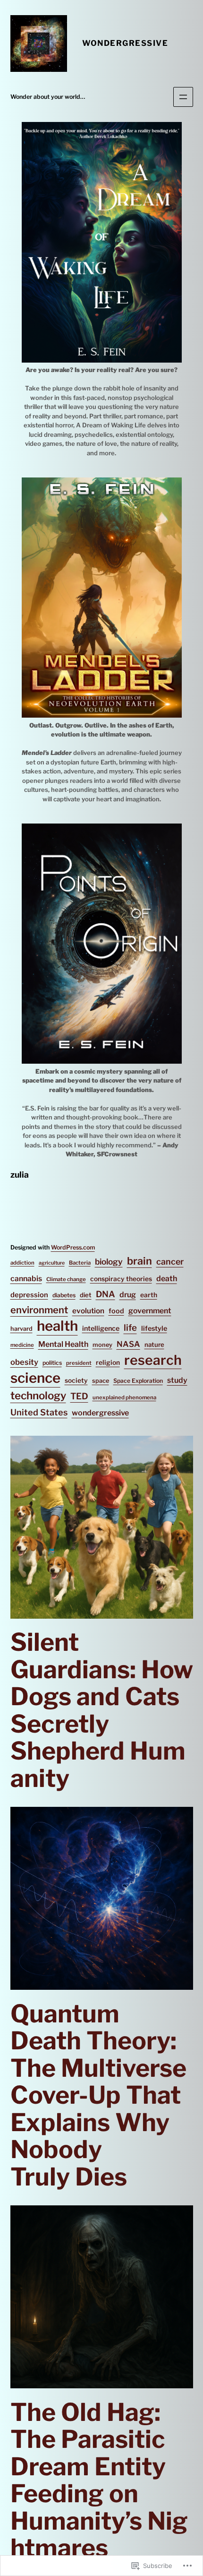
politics (52, 1363)
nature (154, 1344)
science (35, 1378)
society (76, 1380)
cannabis (26, 1279)
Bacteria (80, 1263)
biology (109, 1262)
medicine (22, 1345)
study (177, 1380)
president (79, 1363)
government (150, 1311)
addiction (22, 1263)
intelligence (101, 1328)
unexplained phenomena (124, 1397)
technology (38, 1396)
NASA (128, 1344)
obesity (24, 1362)
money (102, 1345)
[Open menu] (183, 97)
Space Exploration (138, 1381)
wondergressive (100, 1413)
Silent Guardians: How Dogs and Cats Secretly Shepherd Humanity (102, 1710)
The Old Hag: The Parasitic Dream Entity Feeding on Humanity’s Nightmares (99, 2480)
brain (140, 1261)
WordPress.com (73, 1247)
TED (79, 1396)
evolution (88, 1311)
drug (128, 1295)
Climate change (66, 1279)
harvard (21, 1329)
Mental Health (63, 1344)
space (101, 1381)
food (116, 1311)
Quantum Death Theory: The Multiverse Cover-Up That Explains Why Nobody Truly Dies (98, 2095)
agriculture (52, 1263)
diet (86, 1295)
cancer (170, 1262)
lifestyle (154, 1328)
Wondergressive (125, 43)
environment (39, 1310)
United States (39, 1412)
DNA (106, 1294)
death (167, 1279)
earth (149, 1295)
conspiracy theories (121, 1279)
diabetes (64, 1295)
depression (29, 1295)
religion (108, 1362)
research (153, 1361)
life (130, 1328)
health (57, 1326)
